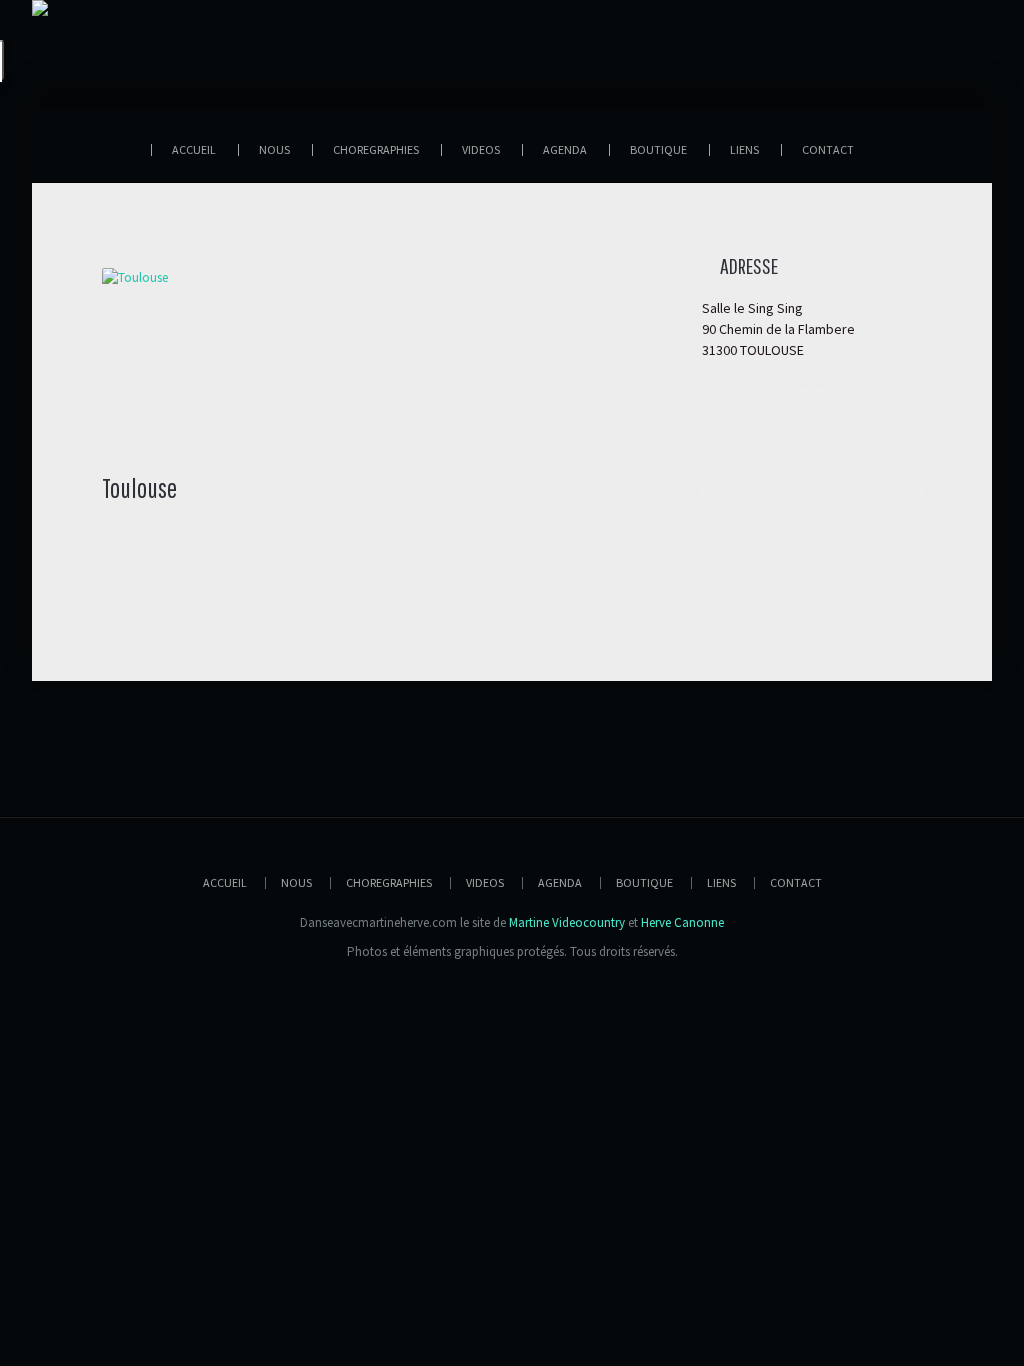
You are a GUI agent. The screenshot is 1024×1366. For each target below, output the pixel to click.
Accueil (225, 882)
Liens (721, 882)
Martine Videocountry (567, 922)
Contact (796, 882)
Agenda (560, 882)
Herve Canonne (682, 922)
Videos (485, 882)
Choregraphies (389, 882)
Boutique (644, 882)
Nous (296, 882)
